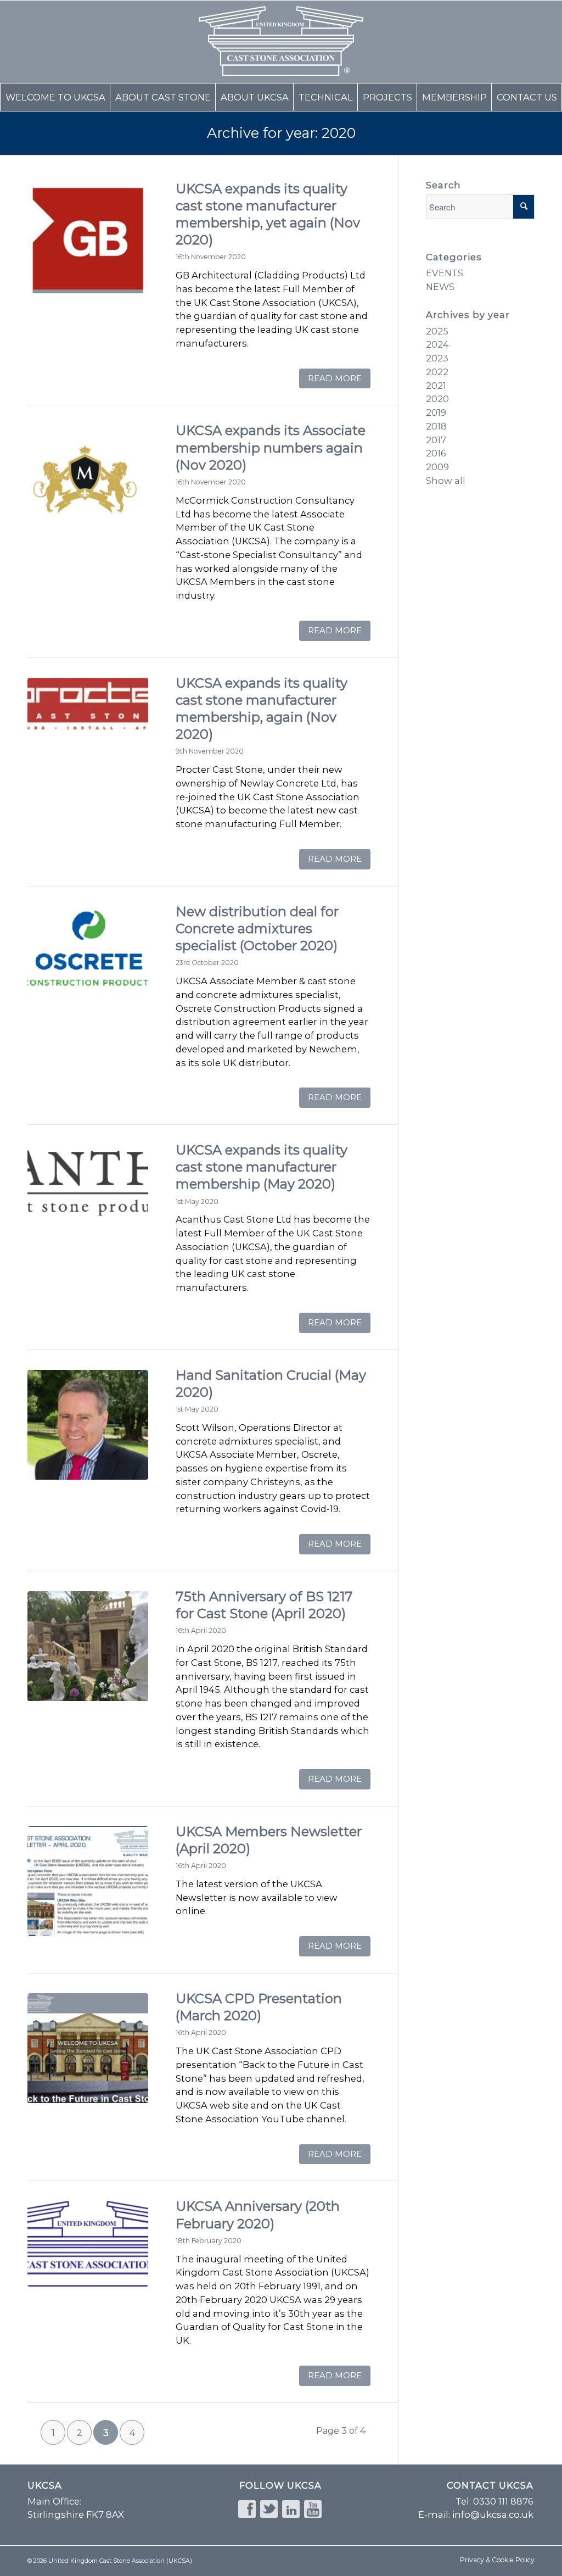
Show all (446, 481)
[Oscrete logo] (88, 961)
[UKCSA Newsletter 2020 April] (88, 1881)
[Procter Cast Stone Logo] (88, 733)
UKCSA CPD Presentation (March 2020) (259, 2007)
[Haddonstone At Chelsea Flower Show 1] (88, 1646)
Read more (335, 378)
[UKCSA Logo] (88, 2256)
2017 (436, 440)
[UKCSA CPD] (88, 2048)
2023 (437, 358)
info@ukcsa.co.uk (493, 2514)
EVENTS (445, 273)
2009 (437, 467)
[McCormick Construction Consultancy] (88, 480)
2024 (437, 344)
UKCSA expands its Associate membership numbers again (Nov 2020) (271, 447)
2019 (436, 412)
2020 (437, 399)
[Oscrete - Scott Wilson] (88, 1425)
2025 (437, 331)
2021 (436, 386)
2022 (437, 372)
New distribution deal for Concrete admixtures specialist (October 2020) (257, 929)
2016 (436, 453)
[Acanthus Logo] (88, 1200)
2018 (436, 426)
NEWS (440, 287)
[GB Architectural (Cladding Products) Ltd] (88, 238)
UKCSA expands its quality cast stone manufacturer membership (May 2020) (262, 1167)
